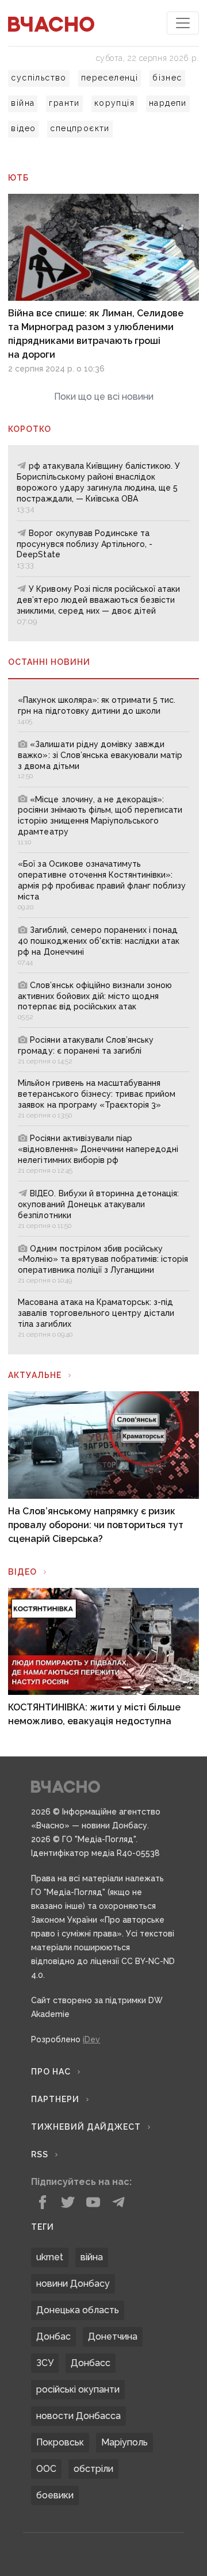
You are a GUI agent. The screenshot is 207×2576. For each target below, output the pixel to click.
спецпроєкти (80, 128)
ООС (46, 2469)
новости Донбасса (78, 2416)
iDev (91, 2039)
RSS (40, 2154)
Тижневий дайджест (86, 2127)
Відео (22, 1572)
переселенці (110, 78)
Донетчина (113, 2336)
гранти (64, 103)
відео (23, 128)
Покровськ (60, 2442)
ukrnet (50, 2257)
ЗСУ (45, 2363)
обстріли (93, 2469)
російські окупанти (78, 2389)
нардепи (168, 103)
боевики (55, 2495)
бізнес (167, 78)
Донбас (53, 2336)
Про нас (51, 2072)
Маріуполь (124, 2442)
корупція (114, 103)
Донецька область (78, 2310)
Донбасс (91, 2363)
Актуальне (35, 1375)
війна (23, 103)
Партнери (55, 2099)
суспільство (39, 78)
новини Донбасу (73, 2284)
